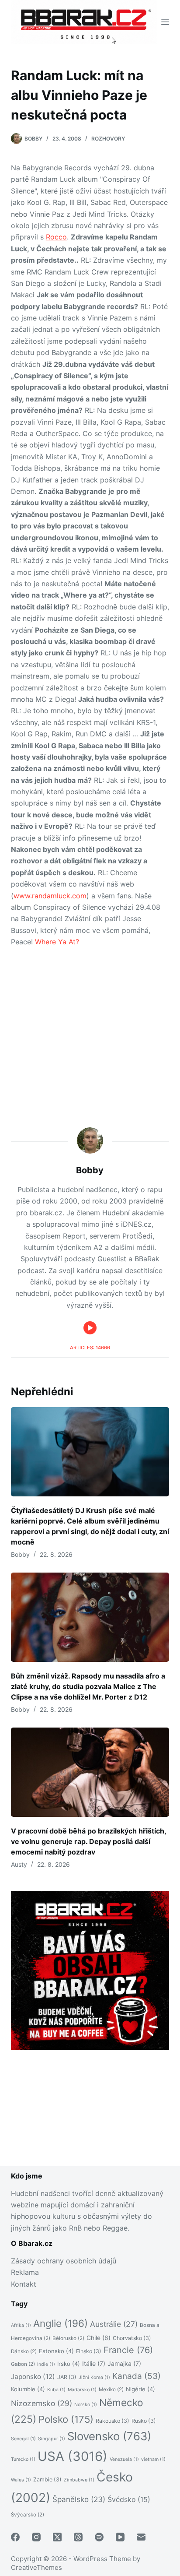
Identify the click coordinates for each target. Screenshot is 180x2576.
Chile (99, 2338)
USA (73, 2456)
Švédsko (129, 2500)
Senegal (23, 2439)
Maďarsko (82, 2390)
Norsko (86, 2405)
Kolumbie (28, 2389)
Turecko (23, 2459)
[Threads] (78, 2537)
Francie (128, 2350)
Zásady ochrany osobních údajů (64, 2261)
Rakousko (112, 2421)
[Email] (141, 2537)
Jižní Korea (94, 2377)
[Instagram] (36, 2537)
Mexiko (111, 2389)
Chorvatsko (132, 2338)
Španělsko (79, 2499)
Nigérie (140, 2389)
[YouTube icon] (90, 1328)
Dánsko (24, 2351)
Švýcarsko (28, 2515)
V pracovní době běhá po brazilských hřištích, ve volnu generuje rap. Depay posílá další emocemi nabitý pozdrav (88, 1841)
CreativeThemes (36, 2567)
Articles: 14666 (90, 1348)
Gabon (23, 2364)
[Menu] (165, 22)
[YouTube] (120, 2537)
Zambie (47, 2479)
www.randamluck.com (50, 896)
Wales (21, 2480)
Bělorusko (68, 2338)
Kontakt (24, 2284)
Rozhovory (108, 139)
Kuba (56, 2390)
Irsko (69, 2364)
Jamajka (124, 2363)
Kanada (137, 2376)
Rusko (144, 2421)
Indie (46, 2364)
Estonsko (56, 2351)
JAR (67, 2377)
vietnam (153, 2459)
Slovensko (109, 2436)
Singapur (52, 2439)
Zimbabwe (79, 2480)
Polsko (66, 2419)
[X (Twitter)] (57, 2537)
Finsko (89, 2351)
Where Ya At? (57, 942)
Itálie (94, 2363)
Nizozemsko (42, 2403)
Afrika (21, 2325)
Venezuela (124, 2459)
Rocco (56, 237)
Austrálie (114, 2324)
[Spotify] (99, 2537)
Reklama (25, 2272)
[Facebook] (15, 2537)
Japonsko (33, 2377)
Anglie (61, 2323)
